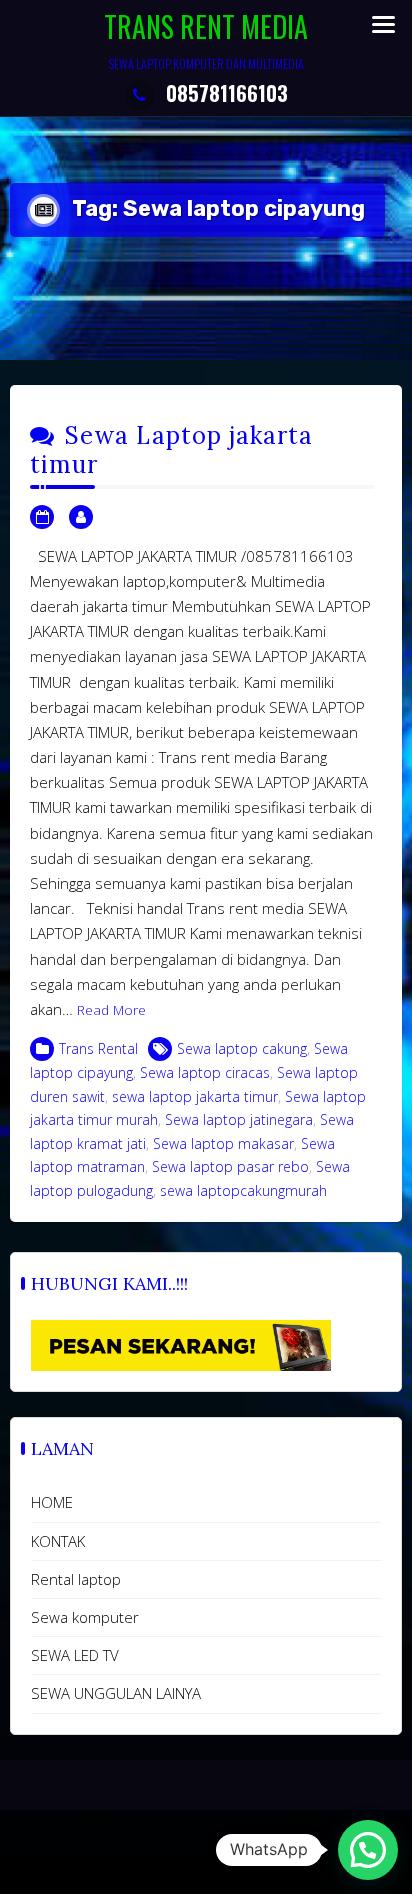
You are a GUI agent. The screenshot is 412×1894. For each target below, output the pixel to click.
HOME (52, 1502)
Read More (111, 1010)
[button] (368, 1850)
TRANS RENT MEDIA (206, 26)
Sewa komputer (85, 1617)
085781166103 (227, 93)
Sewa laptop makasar (223, 1143)
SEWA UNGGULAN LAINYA (116, 1693)
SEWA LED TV (75, 1655)
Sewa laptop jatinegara (239, 1119)
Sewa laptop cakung (242, 1048)
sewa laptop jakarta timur (195, 1096)
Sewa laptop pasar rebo (230, 1166)
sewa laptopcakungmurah (243, 1190)
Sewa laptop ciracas (205, 1072)
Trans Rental (98, 1048)
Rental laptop (76, 1579)
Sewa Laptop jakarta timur (171, 450)
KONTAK (58, 1541)
